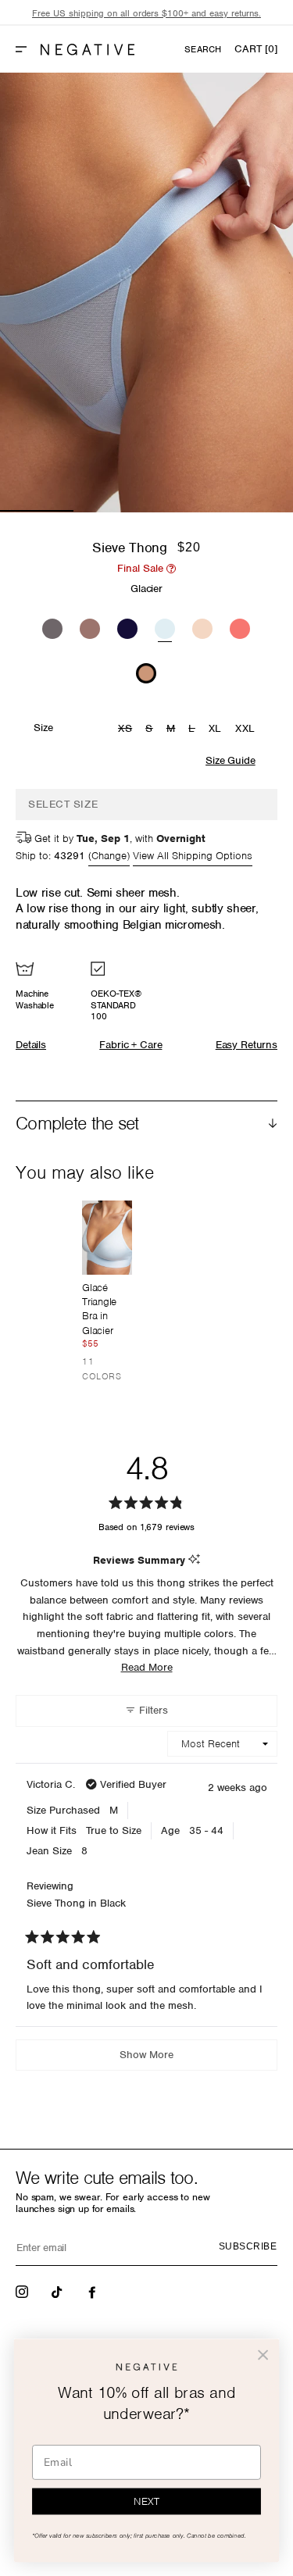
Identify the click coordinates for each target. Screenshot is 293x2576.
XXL (245, 728)
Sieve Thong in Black (76, 1903)
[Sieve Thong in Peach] (202, 626)
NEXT (146, 2502)
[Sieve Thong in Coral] (240, 626)
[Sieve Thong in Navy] (127, 626)
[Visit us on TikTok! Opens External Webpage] (59, 2291)
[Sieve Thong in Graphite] (52, 626)
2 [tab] (110, 511)
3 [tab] (184, 511)
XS (127, 730)
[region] (146, 14)
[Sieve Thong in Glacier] (165, 627)
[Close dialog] (263, 2355)
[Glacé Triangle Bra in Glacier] (107, 1238)
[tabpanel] (146, 293)
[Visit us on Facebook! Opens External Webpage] (94, 2291)
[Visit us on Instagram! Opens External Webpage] (23, 2291)
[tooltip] (194, 1560)
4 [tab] (256, 511)
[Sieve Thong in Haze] (90, 626)
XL (215, 728)
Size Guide (230, 760)
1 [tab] (37, 511)
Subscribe (248, 2246)
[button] (27, 49)
